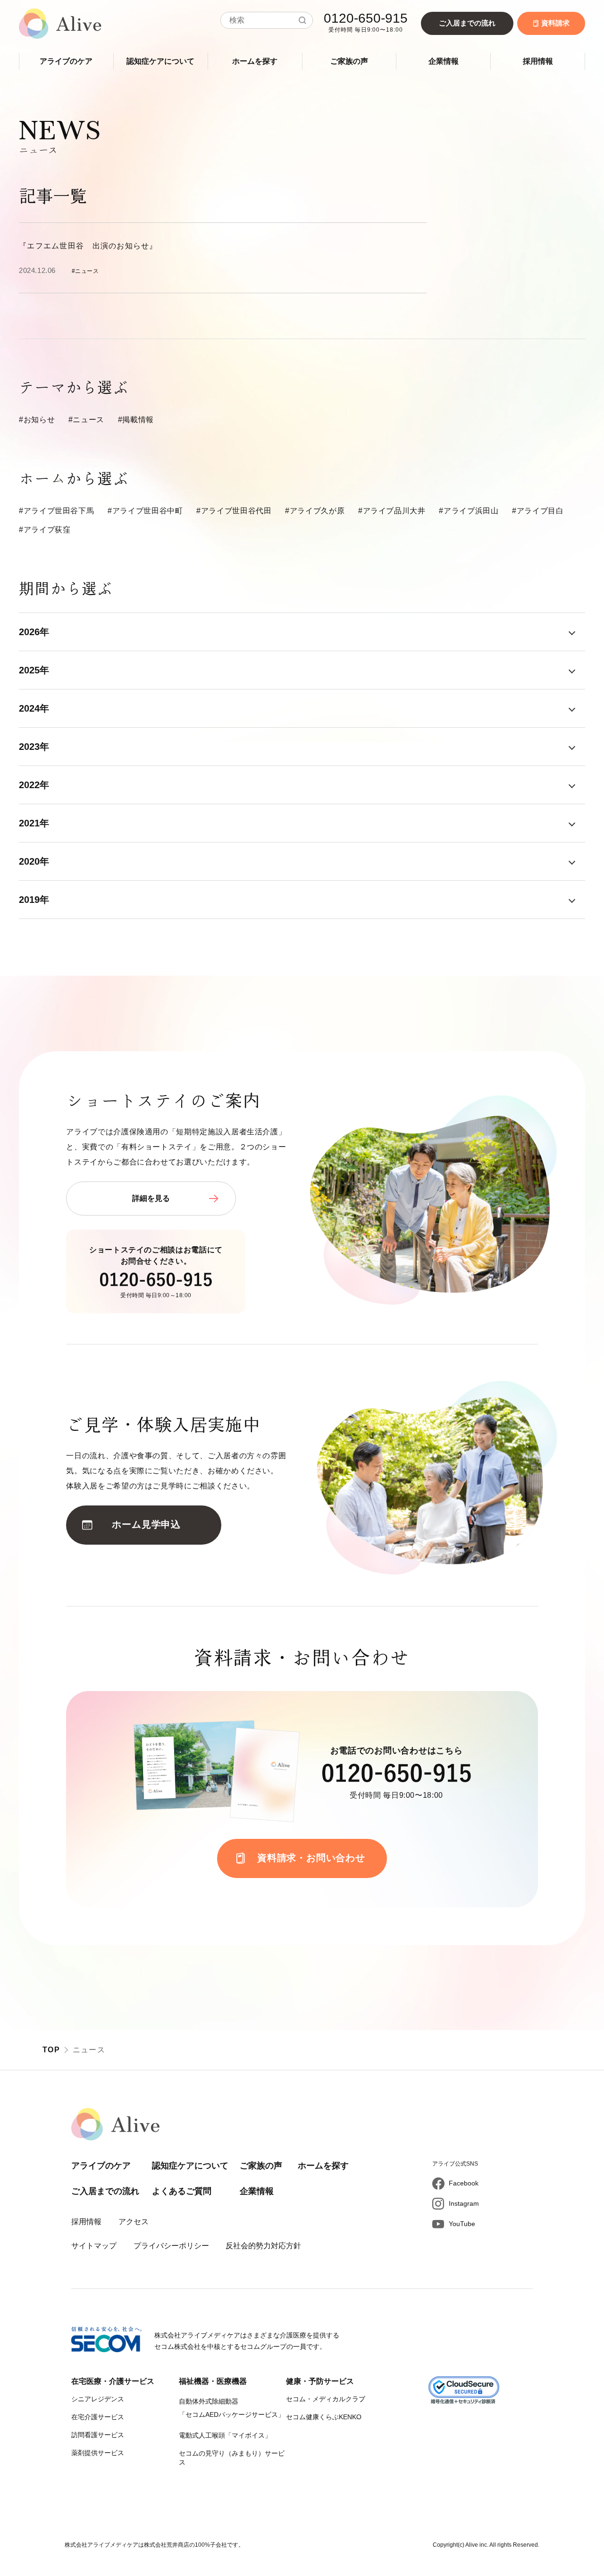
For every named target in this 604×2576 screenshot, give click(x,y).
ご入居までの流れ (467, 23)
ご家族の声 (349, 61)
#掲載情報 (136, 420)
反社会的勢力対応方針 (263, 2246)
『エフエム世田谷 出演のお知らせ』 (88, 246)
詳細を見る (151, 1198)
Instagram (464, 2203)
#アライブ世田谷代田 (234, 511)
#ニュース (86, 420)
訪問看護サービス (98, 2435)
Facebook (464, 2183)
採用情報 (538, 61)
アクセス (134, 2222)
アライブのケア (66, 61)
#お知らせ (37, 420)
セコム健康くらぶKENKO (324, 2417)
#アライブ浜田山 (469, 511)
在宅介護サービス (98, 2417)
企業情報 (444, 61)
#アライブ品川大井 (392, 511)
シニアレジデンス (98, 2399)
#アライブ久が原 (315, 511)
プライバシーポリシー (171, 2246)
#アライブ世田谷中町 (145, 511)
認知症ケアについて (160, 61)
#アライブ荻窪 (45, 530)
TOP (51, 2050)
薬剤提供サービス (98, 2453)
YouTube (462, 2224)
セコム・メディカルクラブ (326, 2399)
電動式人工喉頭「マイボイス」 (225, 2435)
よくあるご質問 (182, 2191)
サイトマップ (94, 2246)
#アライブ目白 (538, 511)
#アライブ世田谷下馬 (56, 511)
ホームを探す (255, 61)
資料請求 (555, 23)
